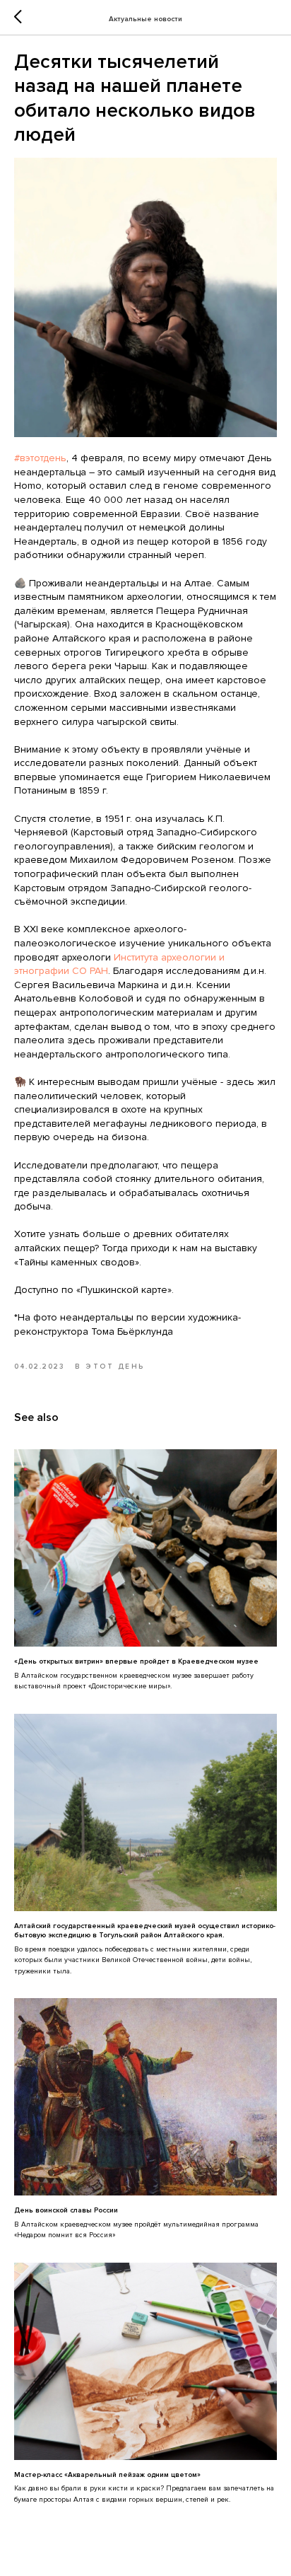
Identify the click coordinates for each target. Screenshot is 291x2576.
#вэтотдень (40, 458)
